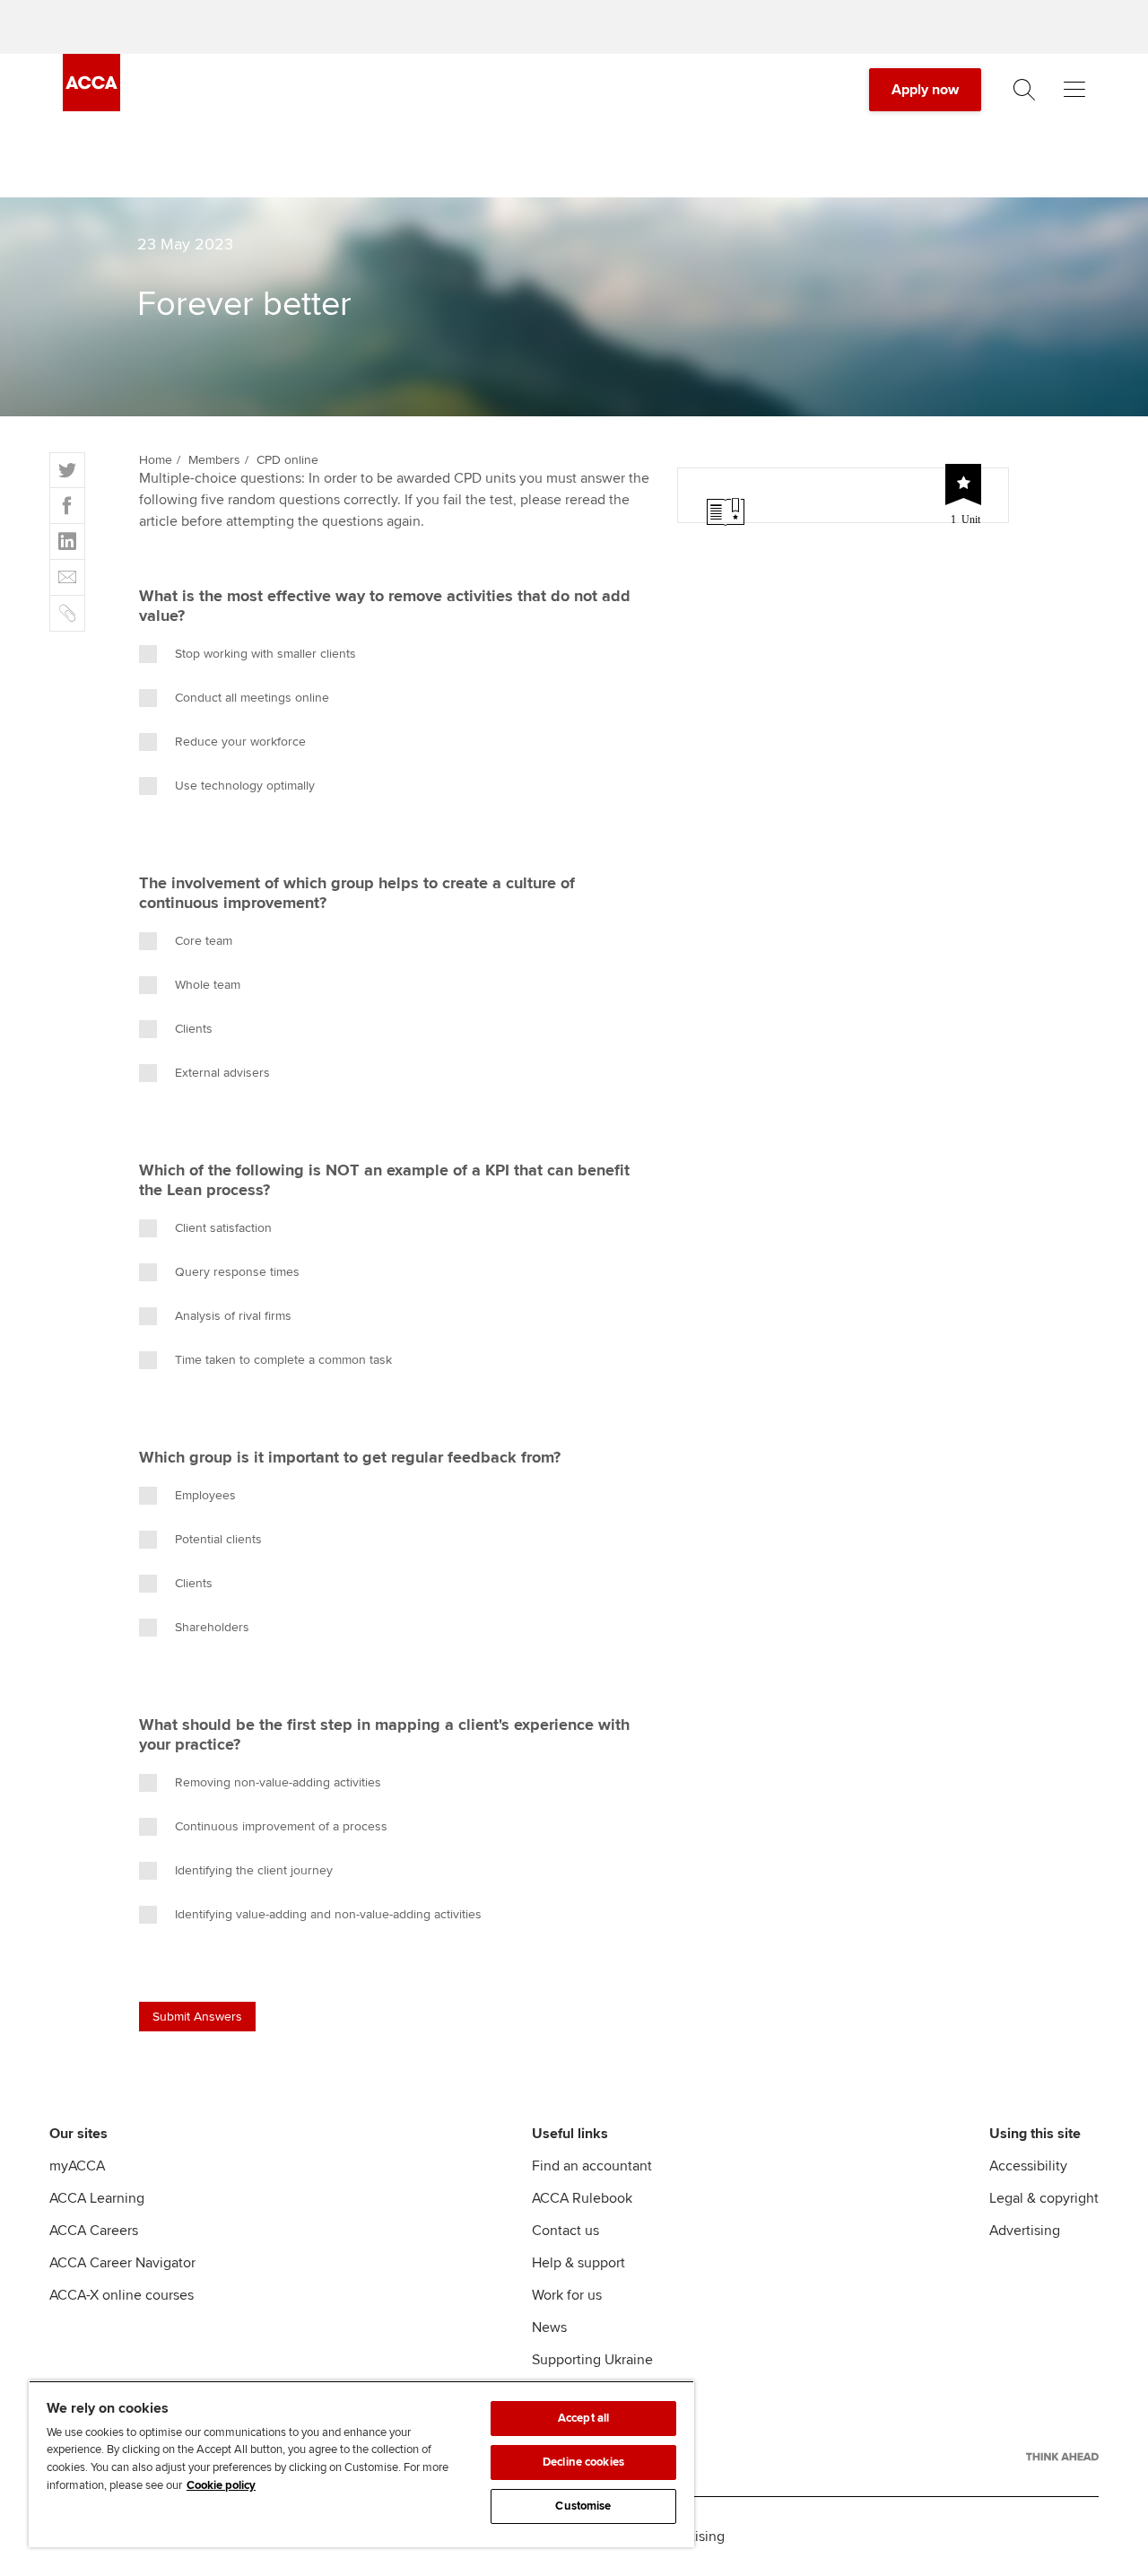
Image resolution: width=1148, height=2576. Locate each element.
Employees (205, 1495)
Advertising (1025, 2231)
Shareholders (212, 1627)
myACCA (77, 2166)
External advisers (224, 1073)
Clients (194, 1029)
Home (156, 460)
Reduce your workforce (240, 742)
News (549, 2327)
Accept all (583, 2418)
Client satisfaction (223, 1228)
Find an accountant (592, 2166)
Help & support (578, 2263)
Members (214, 460)
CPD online (287, 460)
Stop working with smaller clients (265, 654)
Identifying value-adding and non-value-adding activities (328, 1914)
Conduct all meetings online (254, 698)
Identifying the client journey (254, 1870)
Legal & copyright (1044, 2198)
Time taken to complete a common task (283, 1360)
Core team (204, 941)
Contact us (565, 2231)
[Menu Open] (1074, 90)
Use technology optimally (245, 786)
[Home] (91, 107)
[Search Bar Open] (1024, 90)
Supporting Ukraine (592, 2360)
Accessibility (1028, 2166)
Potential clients (218, 1539)
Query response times (237, 1272)
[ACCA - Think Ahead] (1062, 2457)
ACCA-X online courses (122, 2295)
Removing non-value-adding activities (282, 1782)
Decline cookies (583, 2462)
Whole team (208, 985)
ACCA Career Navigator (122, 2263)
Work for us (567, 2295)
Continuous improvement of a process (281, 1826)
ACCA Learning (97, 2198)
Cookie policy (221, 2485)
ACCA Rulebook (582, 2198)
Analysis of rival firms (233, 1316)
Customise (583, 2506)
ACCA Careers (94, 2231)
